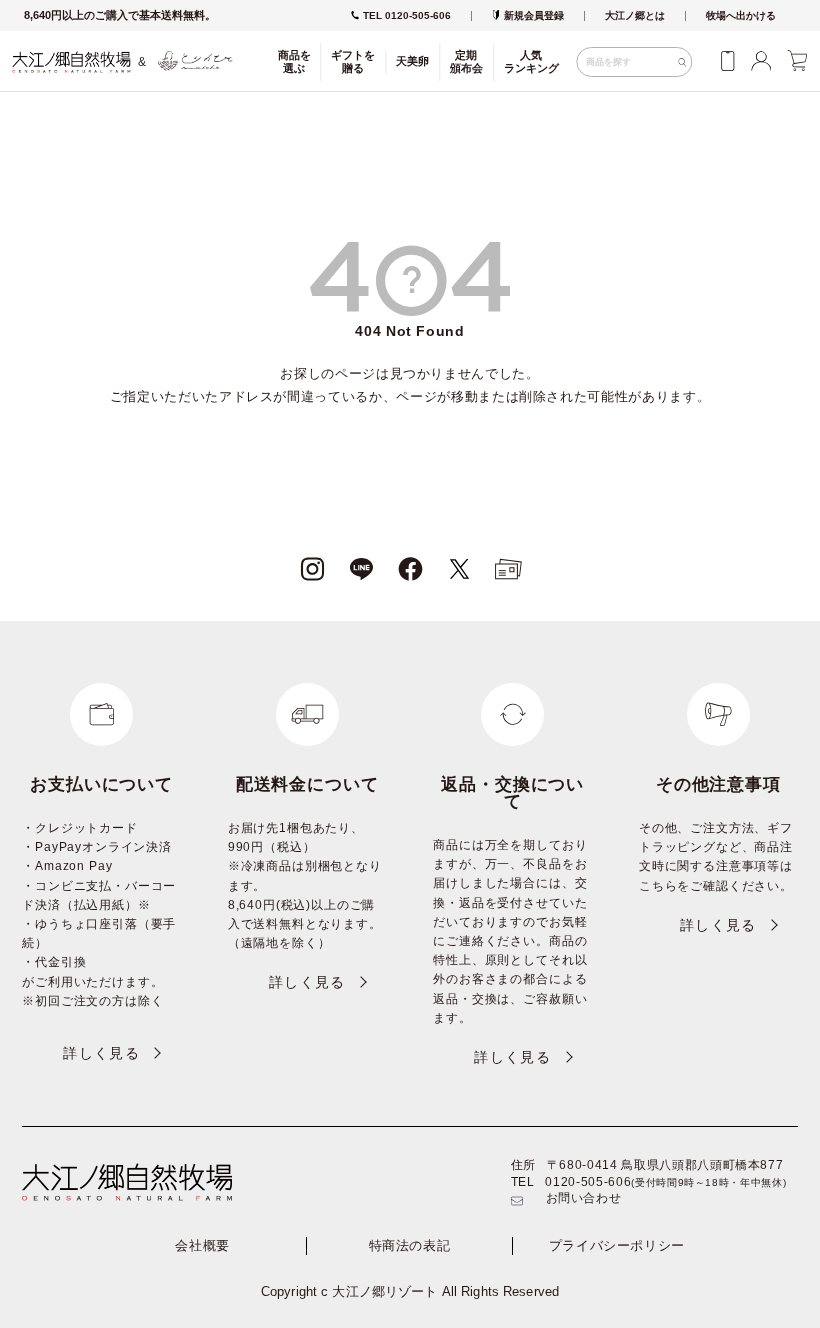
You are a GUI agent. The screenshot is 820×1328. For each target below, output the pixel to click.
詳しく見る (101, 1053)
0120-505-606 (588, 1182)
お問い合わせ (584, 1198)
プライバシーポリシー (617, 1245)
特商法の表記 (410, 1245)
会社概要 (202, 1245)
